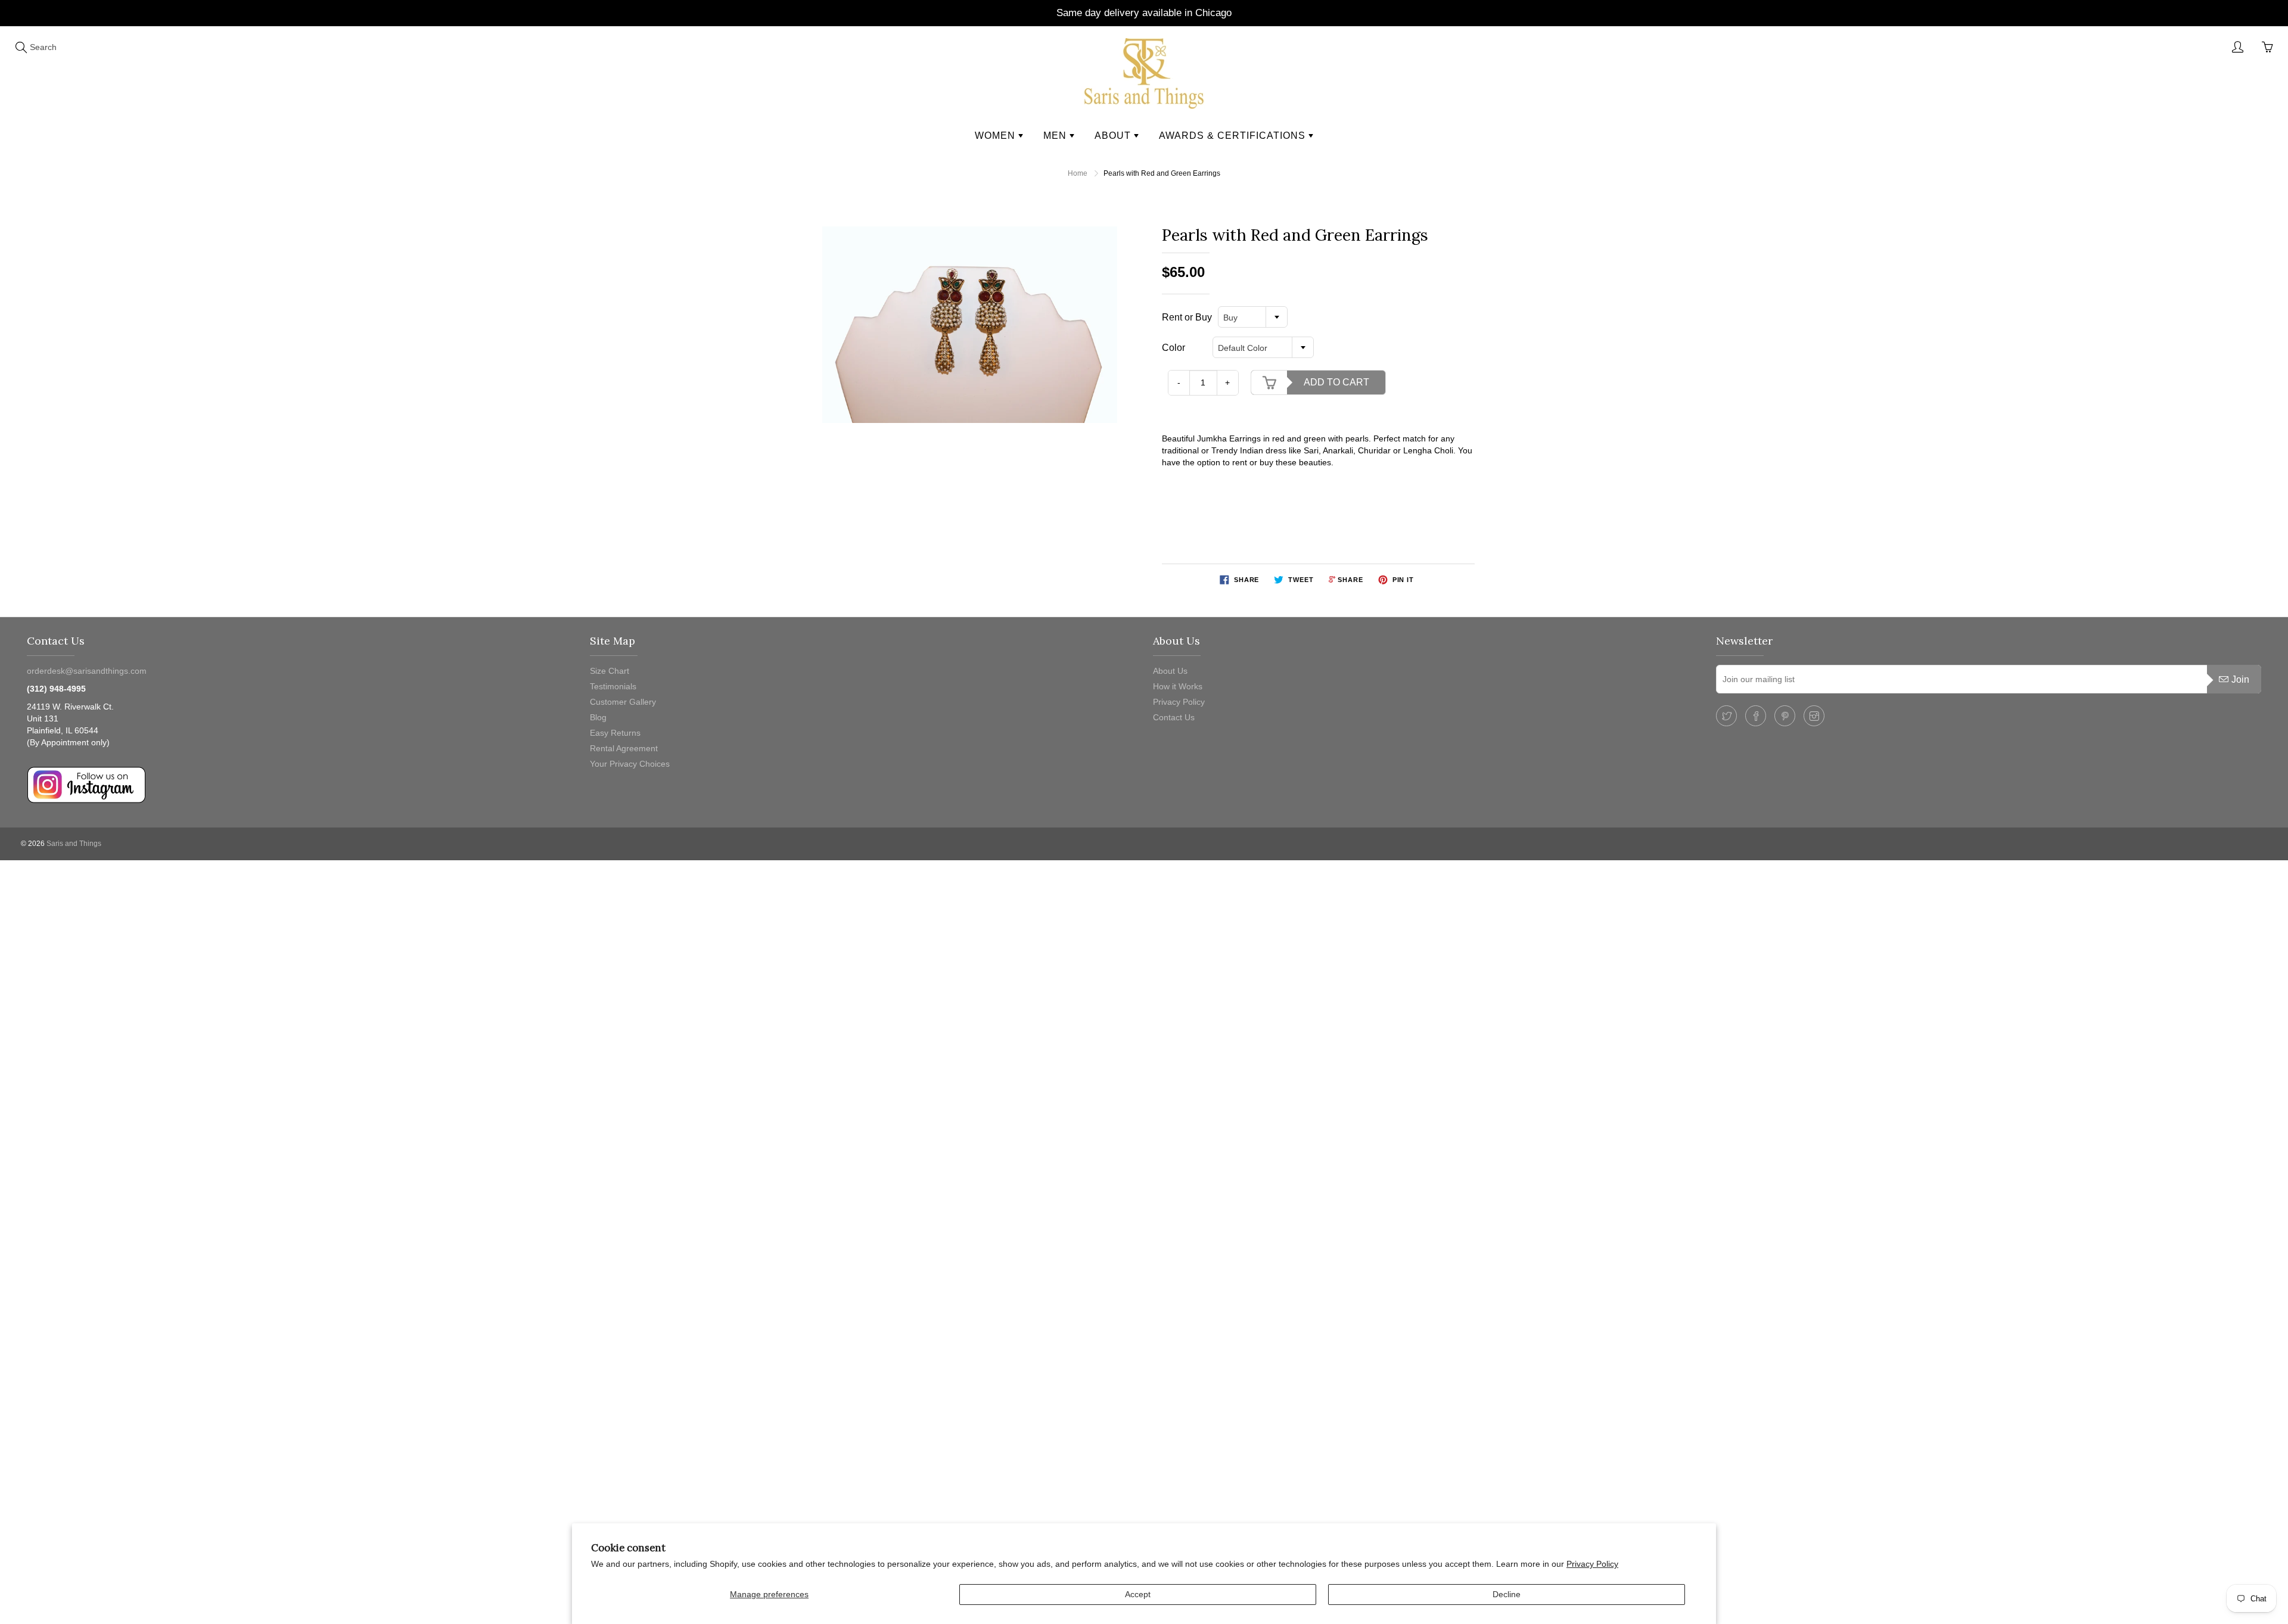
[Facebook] (1756, 716)
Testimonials (613, 686)
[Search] (21, 47)
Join (2240, 679)
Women (997, 136)
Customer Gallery (623, 702)
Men (1056, 136)
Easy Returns (615, 733)
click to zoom (973, 325)
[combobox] (1253, 317)
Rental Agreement (624, 748)
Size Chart (610, 671)
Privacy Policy (1592, 1564)
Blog (598, 717)
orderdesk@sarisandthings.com (87, 671)
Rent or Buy (1187, 317)
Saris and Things (74, 844)
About (1114, 136)
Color (1173, 348)
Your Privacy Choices (630, 764)
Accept (1138, 1594)
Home (1078, 173)
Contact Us (1174, 717)
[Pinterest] (1785, 716)
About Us (1170, 671)
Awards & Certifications (1234, 136)
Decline (1507, 1594)
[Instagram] (1814, 716)
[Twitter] (1726, 716)
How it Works (1178, 686)
